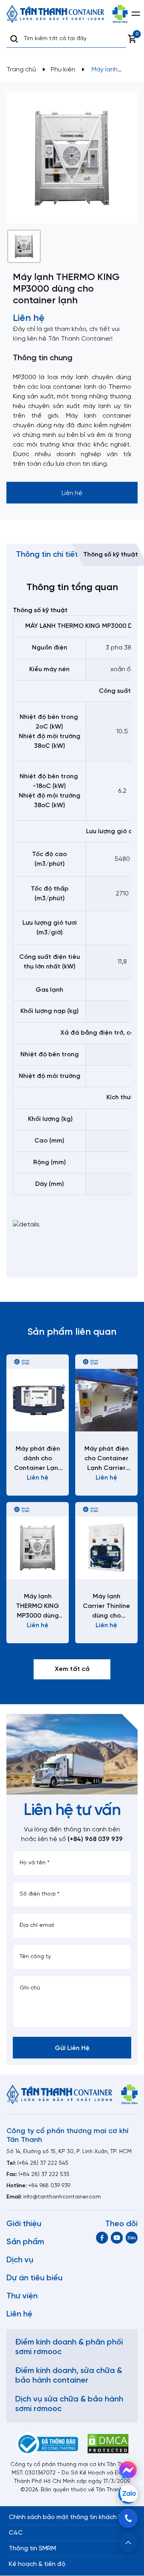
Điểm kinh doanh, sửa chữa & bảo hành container (69, 2376)
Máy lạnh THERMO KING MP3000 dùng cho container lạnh (38, 1607)
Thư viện (22, 2296)
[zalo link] (132, 2238)
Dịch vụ (20, 2260)
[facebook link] (102, 2238)
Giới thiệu (24, 2224)
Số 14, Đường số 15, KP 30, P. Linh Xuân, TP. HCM (69, 2152)
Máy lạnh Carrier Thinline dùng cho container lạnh (106, 1607)
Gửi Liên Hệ (72, 2048)
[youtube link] (117, 2238)
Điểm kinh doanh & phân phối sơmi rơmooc (69, 2347)
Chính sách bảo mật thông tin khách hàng (71, 2517)
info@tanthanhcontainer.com (62, 2197)
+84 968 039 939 (49, 2186)
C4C (16, 2533)
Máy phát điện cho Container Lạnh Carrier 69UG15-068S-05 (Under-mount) (107, 1459)
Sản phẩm (25, 2242)
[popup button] (128, 2542)
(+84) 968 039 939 (95, 1839)
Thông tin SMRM (32, 2549)
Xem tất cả (72, 1669)
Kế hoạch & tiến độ (37, 2564)
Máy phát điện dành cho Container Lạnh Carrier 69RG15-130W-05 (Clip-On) (38, 1459)
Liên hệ (19, 2314)
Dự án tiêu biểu (34, 2278)
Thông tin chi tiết (47, 555)
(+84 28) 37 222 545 (43, 2163)
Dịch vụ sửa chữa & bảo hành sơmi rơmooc (69, 2404)
